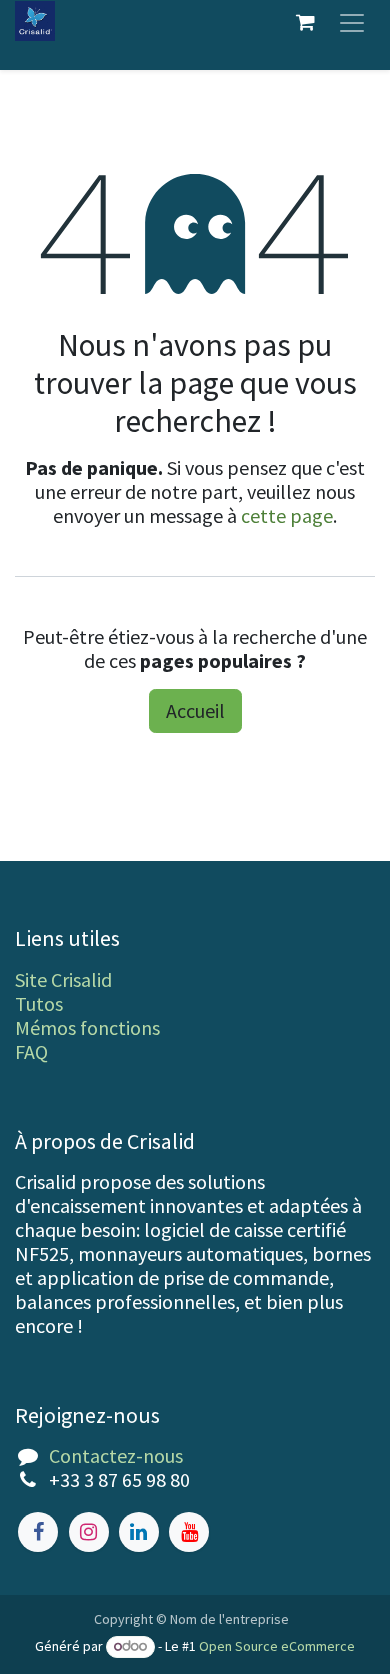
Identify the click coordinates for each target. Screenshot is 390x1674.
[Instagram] (89, 1532)
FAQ (31, 1051)
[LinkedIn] (139, 1532)
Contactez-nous (116, 1455)
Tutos (39, 1003)
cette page (287, 515)
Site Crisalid (63, 979)
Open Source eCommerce (277, 1646)
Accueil (195, 710)
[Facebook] (38, 1532)
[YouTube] (189, 1532)
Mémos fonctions (87, 1027)
